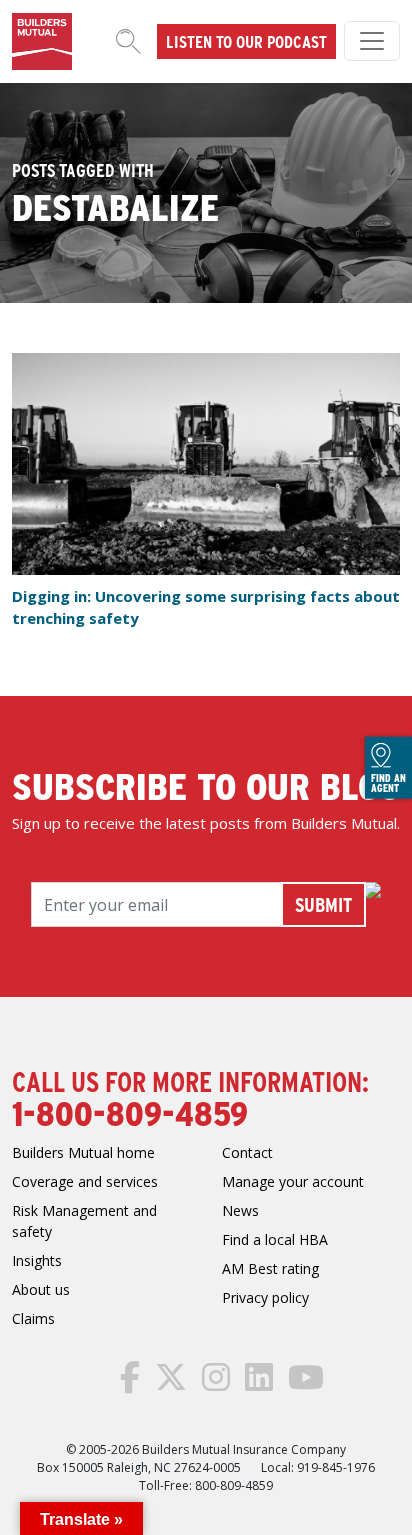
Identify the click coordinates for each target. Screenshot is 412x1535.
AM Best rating (270, 1268)
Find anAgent (388, 783)
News (240, 1210)
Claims (33, 1318)
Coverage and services (85, 1181)
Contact (247, 1152)
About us (41, 1289)
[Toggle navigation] (372, 41)
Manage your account (293, 1181)
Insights (37, 1260)
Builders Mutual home (83, 1152)
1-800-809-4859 (130, 1112)
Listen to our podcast (246, 41)
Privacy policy (265, 1297)
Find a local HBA (275, 1239)
